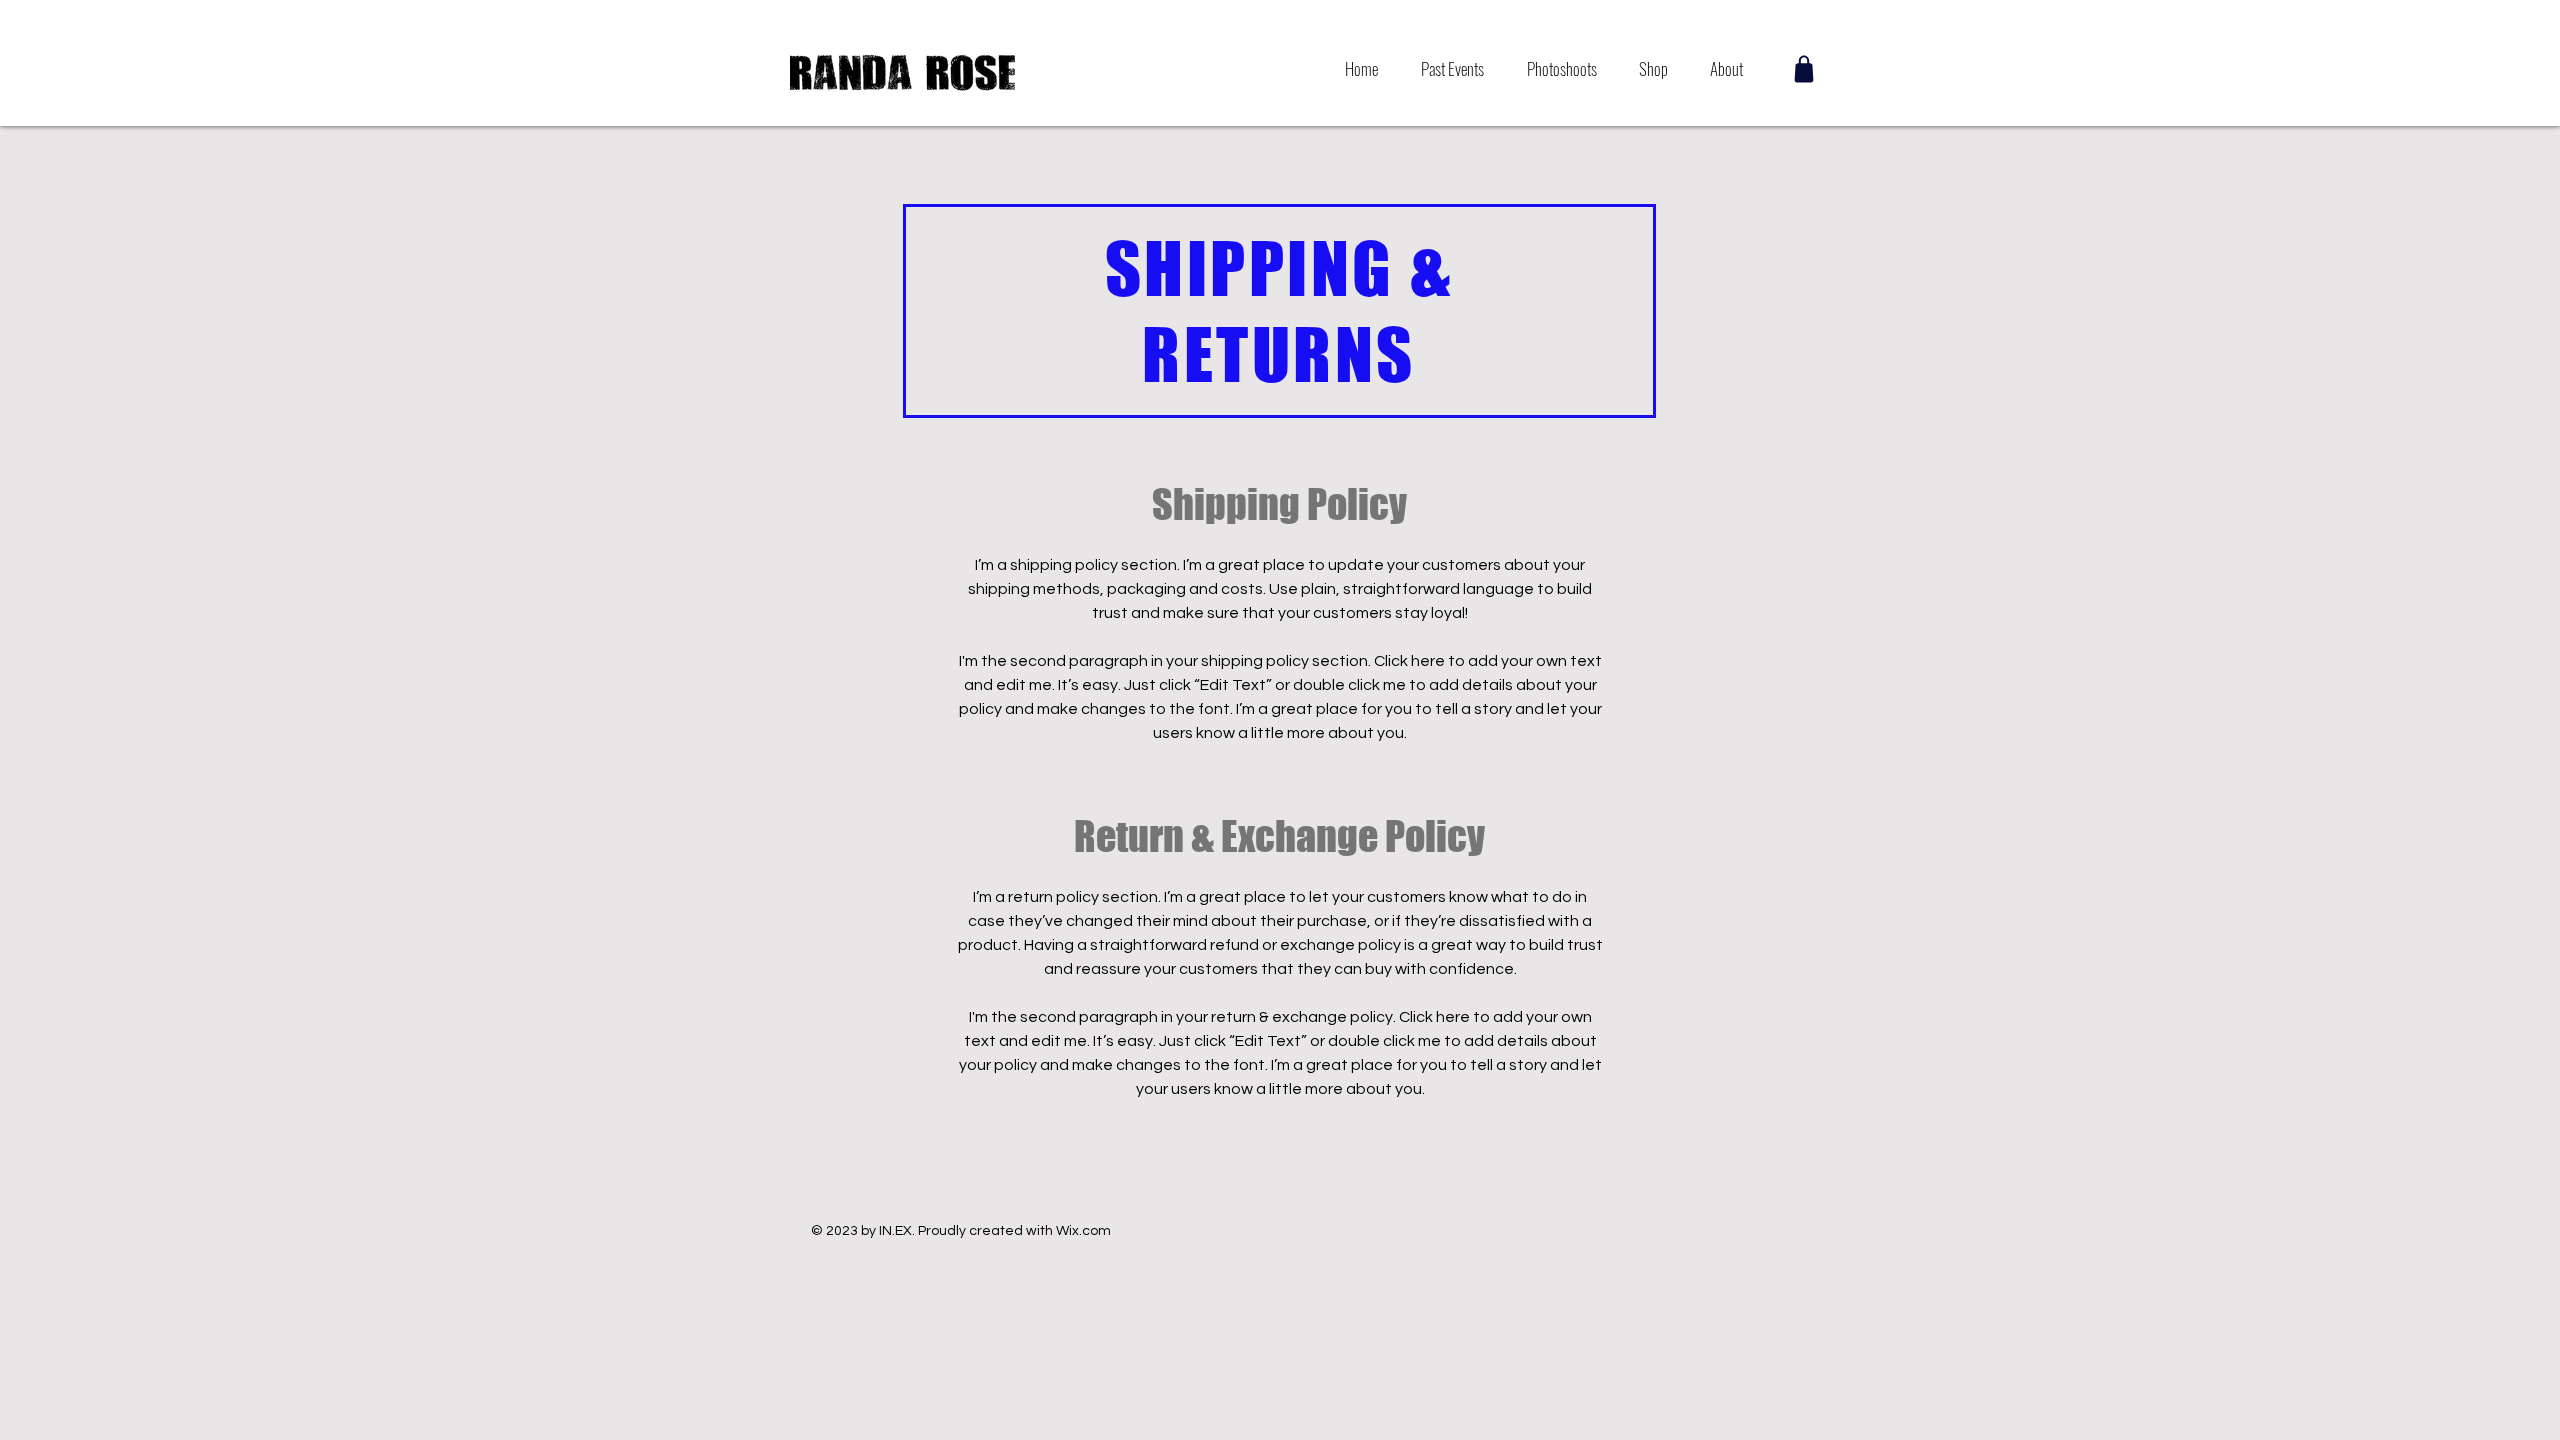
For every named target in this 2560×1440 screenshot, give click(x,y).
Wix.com (1083, 1231)
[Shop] (1803, 69)
